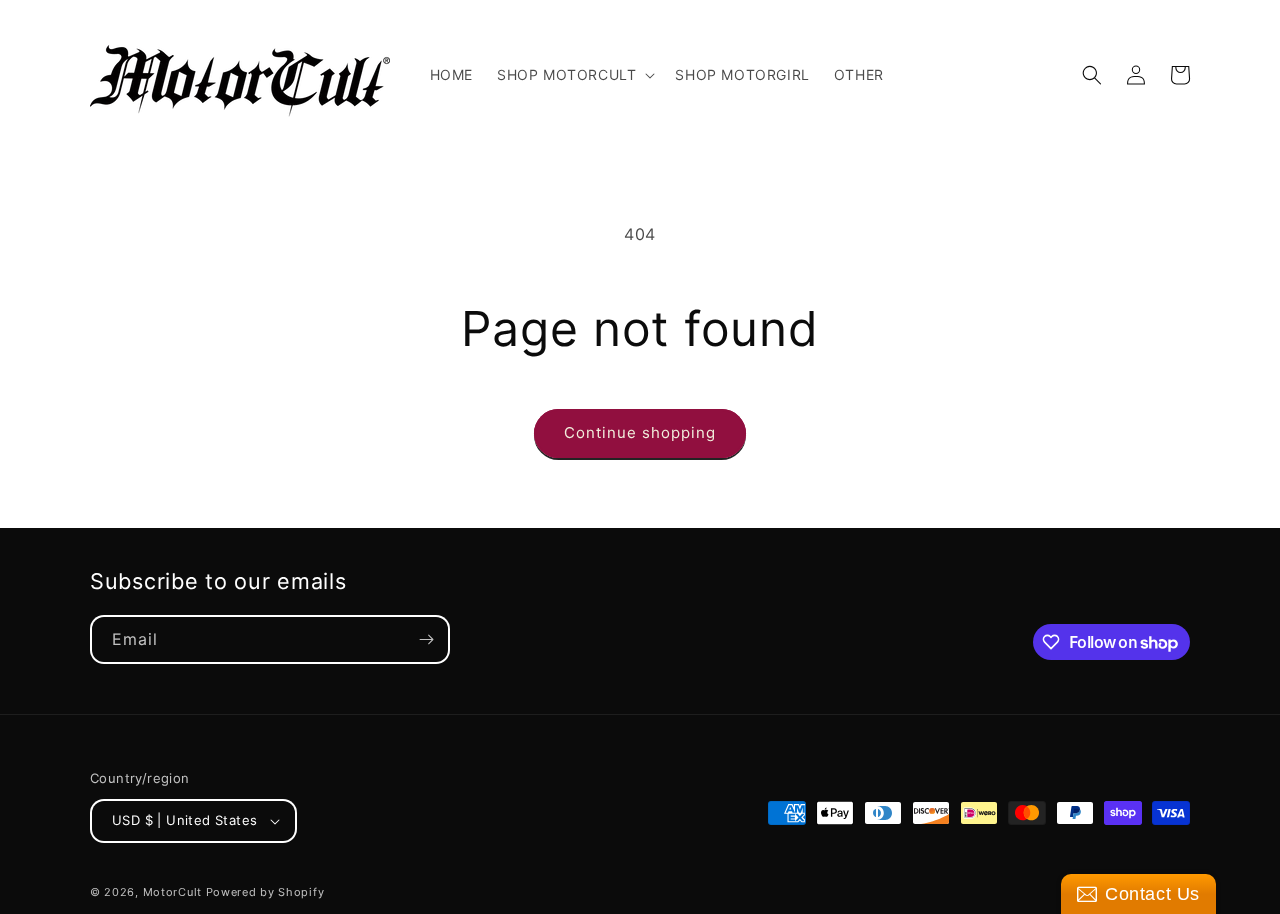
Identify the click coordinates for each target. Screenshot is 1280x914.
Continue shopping (640, 432)
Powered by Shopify (265, 892)
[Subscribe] (426, 639)
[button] (574, 75)
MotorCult (172, 892)
